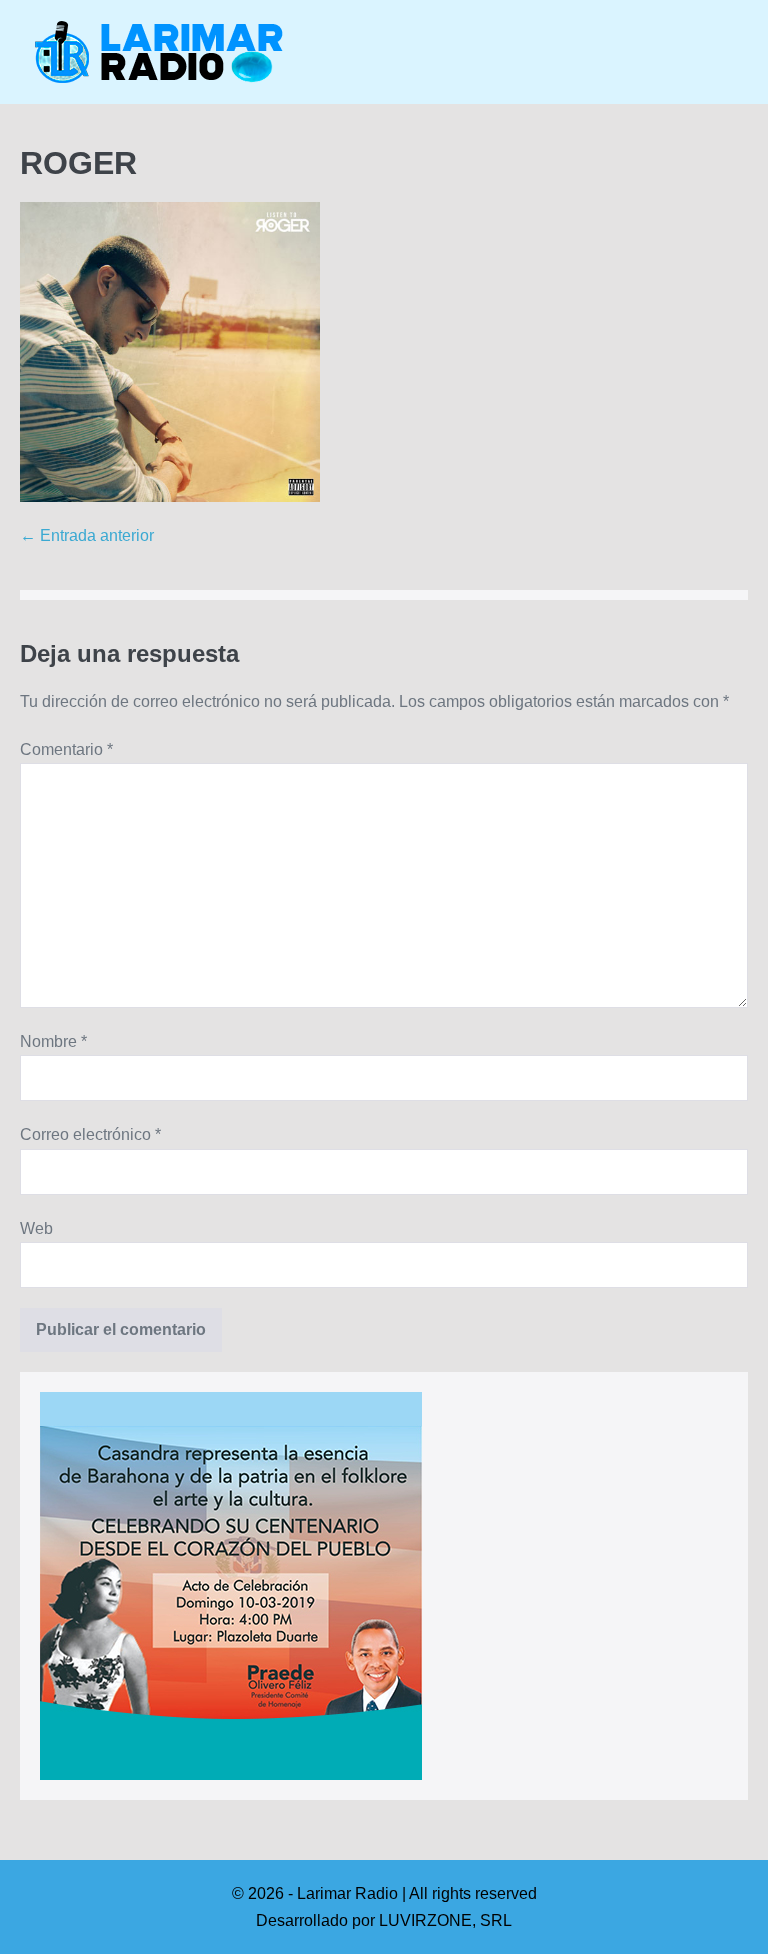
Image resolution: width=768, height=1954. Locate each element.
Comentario (66, 749)
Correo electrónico (90, 1134)
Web (36, 1228)
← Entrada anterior (87, 535)
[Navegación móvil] (742, 53)
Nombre (53, 1041)
